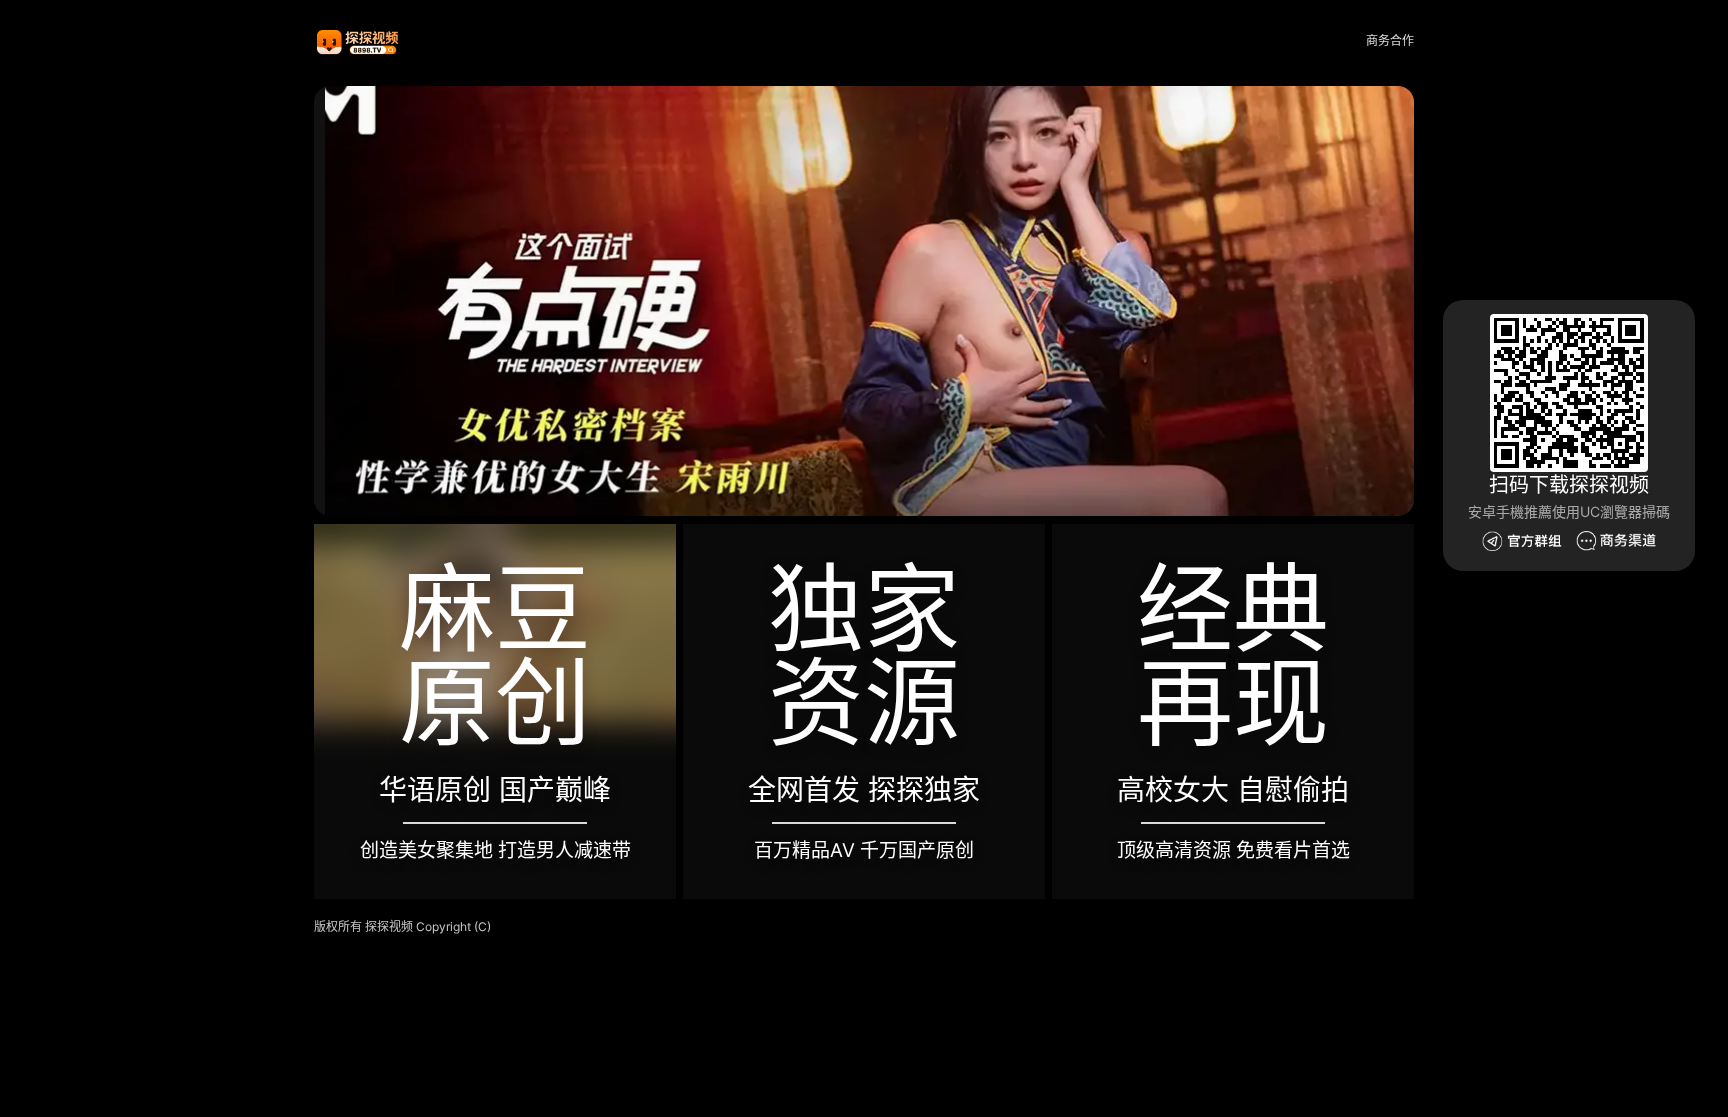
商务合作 (1390, 40)
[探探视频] (359, 41)
